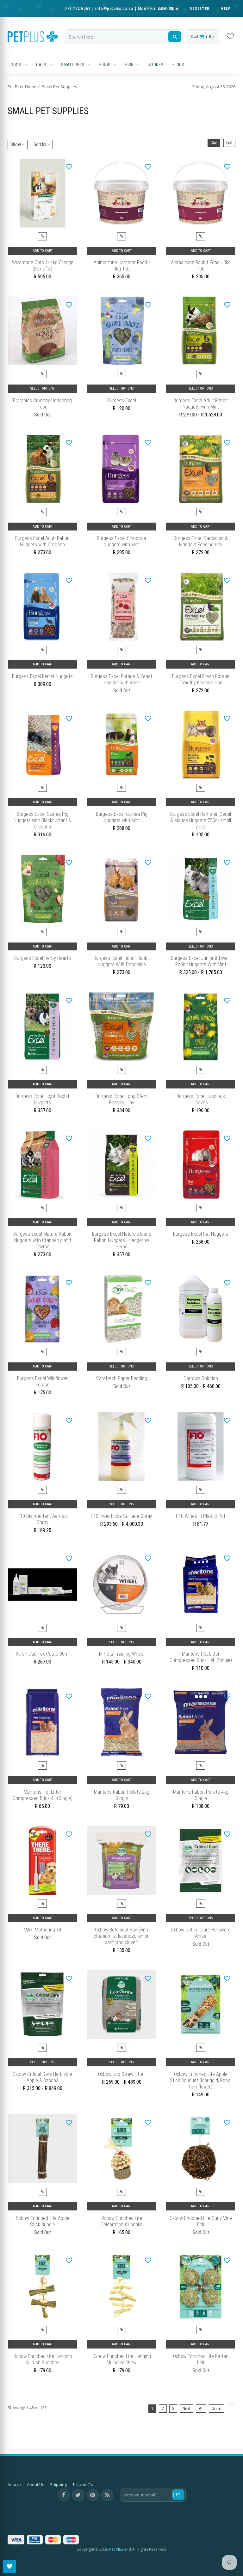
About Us (36, 2484)
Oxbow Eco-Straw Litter (121, 2074)
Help (226, 8)
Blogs (178, 65)
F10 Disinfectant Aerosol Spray (43, 1519)
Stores (156, 65)
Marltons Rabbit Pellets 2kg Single (122, 1795)
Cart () (202, 36)
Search (14, 2484)
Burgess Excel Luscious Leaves (201, 1099)
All (201, 2409)
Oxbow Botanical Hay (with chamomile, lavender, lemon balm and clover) (122, 1936)
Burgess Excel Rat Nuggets (201, 1234)
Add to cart (43, 251)
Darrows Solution (201, 1378)
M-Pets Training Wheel (122, 1654)
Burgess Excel (122, 400)
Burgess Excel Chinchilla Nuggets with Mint (121, 541)
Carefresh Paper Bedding (122, 1378)
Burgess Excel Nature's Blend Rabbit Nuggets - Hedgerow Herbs (122, 1240)
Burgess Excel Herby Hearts (43, 958)
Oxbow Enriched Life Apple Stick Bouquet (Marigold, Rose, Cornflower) (201, 2080)
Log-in (167, 8)
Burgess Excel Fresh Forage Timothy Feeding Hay (201, 679)
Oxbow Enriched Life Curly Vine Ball (201, 2221)
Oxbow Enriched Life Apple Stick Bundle (43, 2221)
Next (187, 2409)
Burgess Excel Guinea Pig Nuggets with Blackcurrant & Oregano (42, 820)
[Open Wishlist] (9, 2567)
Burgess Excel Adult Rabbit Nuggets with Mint (201, 404)
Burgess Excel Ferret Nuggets (42, 676)
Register (200, 8)
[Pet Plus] (33, 37)
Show (16, 144)
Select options (42, 388)
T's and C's (83, 2484)
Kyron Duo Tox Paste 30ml (43, 1654)
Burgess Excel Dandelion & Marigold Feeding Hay (201, 541)
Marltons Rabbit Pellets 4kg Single (201, 1795)
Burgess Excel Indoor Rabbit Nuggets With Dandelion (122, 961)
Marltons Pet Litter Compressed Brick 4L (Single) (43, 1795)
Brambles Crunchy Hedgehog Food (42, 404)
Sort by (40, 144)
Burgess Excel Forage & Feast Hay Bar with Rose (121, 679)
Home (31, 87)
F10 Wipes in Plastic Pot (201, 1516)
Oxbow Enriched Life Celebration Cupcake (122, 2221)
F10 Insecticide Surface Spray (121, 1516)
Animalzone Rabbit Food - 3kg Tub (201, 266)
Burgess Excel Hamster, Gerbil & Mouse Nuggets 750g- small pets (201, 820)
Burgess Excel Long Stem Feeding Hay (121, 1099)
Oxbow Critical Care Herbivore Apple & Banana (43, 2077)
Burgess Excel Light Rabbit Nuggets (42, 1099)
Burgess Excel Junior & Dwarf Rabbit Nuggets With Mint (201, 961)
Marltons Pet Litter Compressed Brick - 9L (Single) (201, 1657)
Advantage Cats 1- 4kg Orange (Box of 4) (42, 266)
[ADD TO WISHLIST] (69, 167)
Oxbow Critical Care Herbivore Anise (201, 1933)
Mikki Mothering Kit (43, 1930)
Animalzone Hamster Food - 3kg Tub (122, 266)
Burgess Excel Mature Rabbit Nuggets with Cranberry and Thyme (42, 1240)
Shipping (58, 2484)
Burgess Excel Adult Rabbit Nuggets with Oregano (42, 541)
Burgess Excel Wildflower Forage (42, 1382)
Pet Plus (116, 2549)
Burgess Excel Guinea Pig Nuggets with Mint (122, 817)
